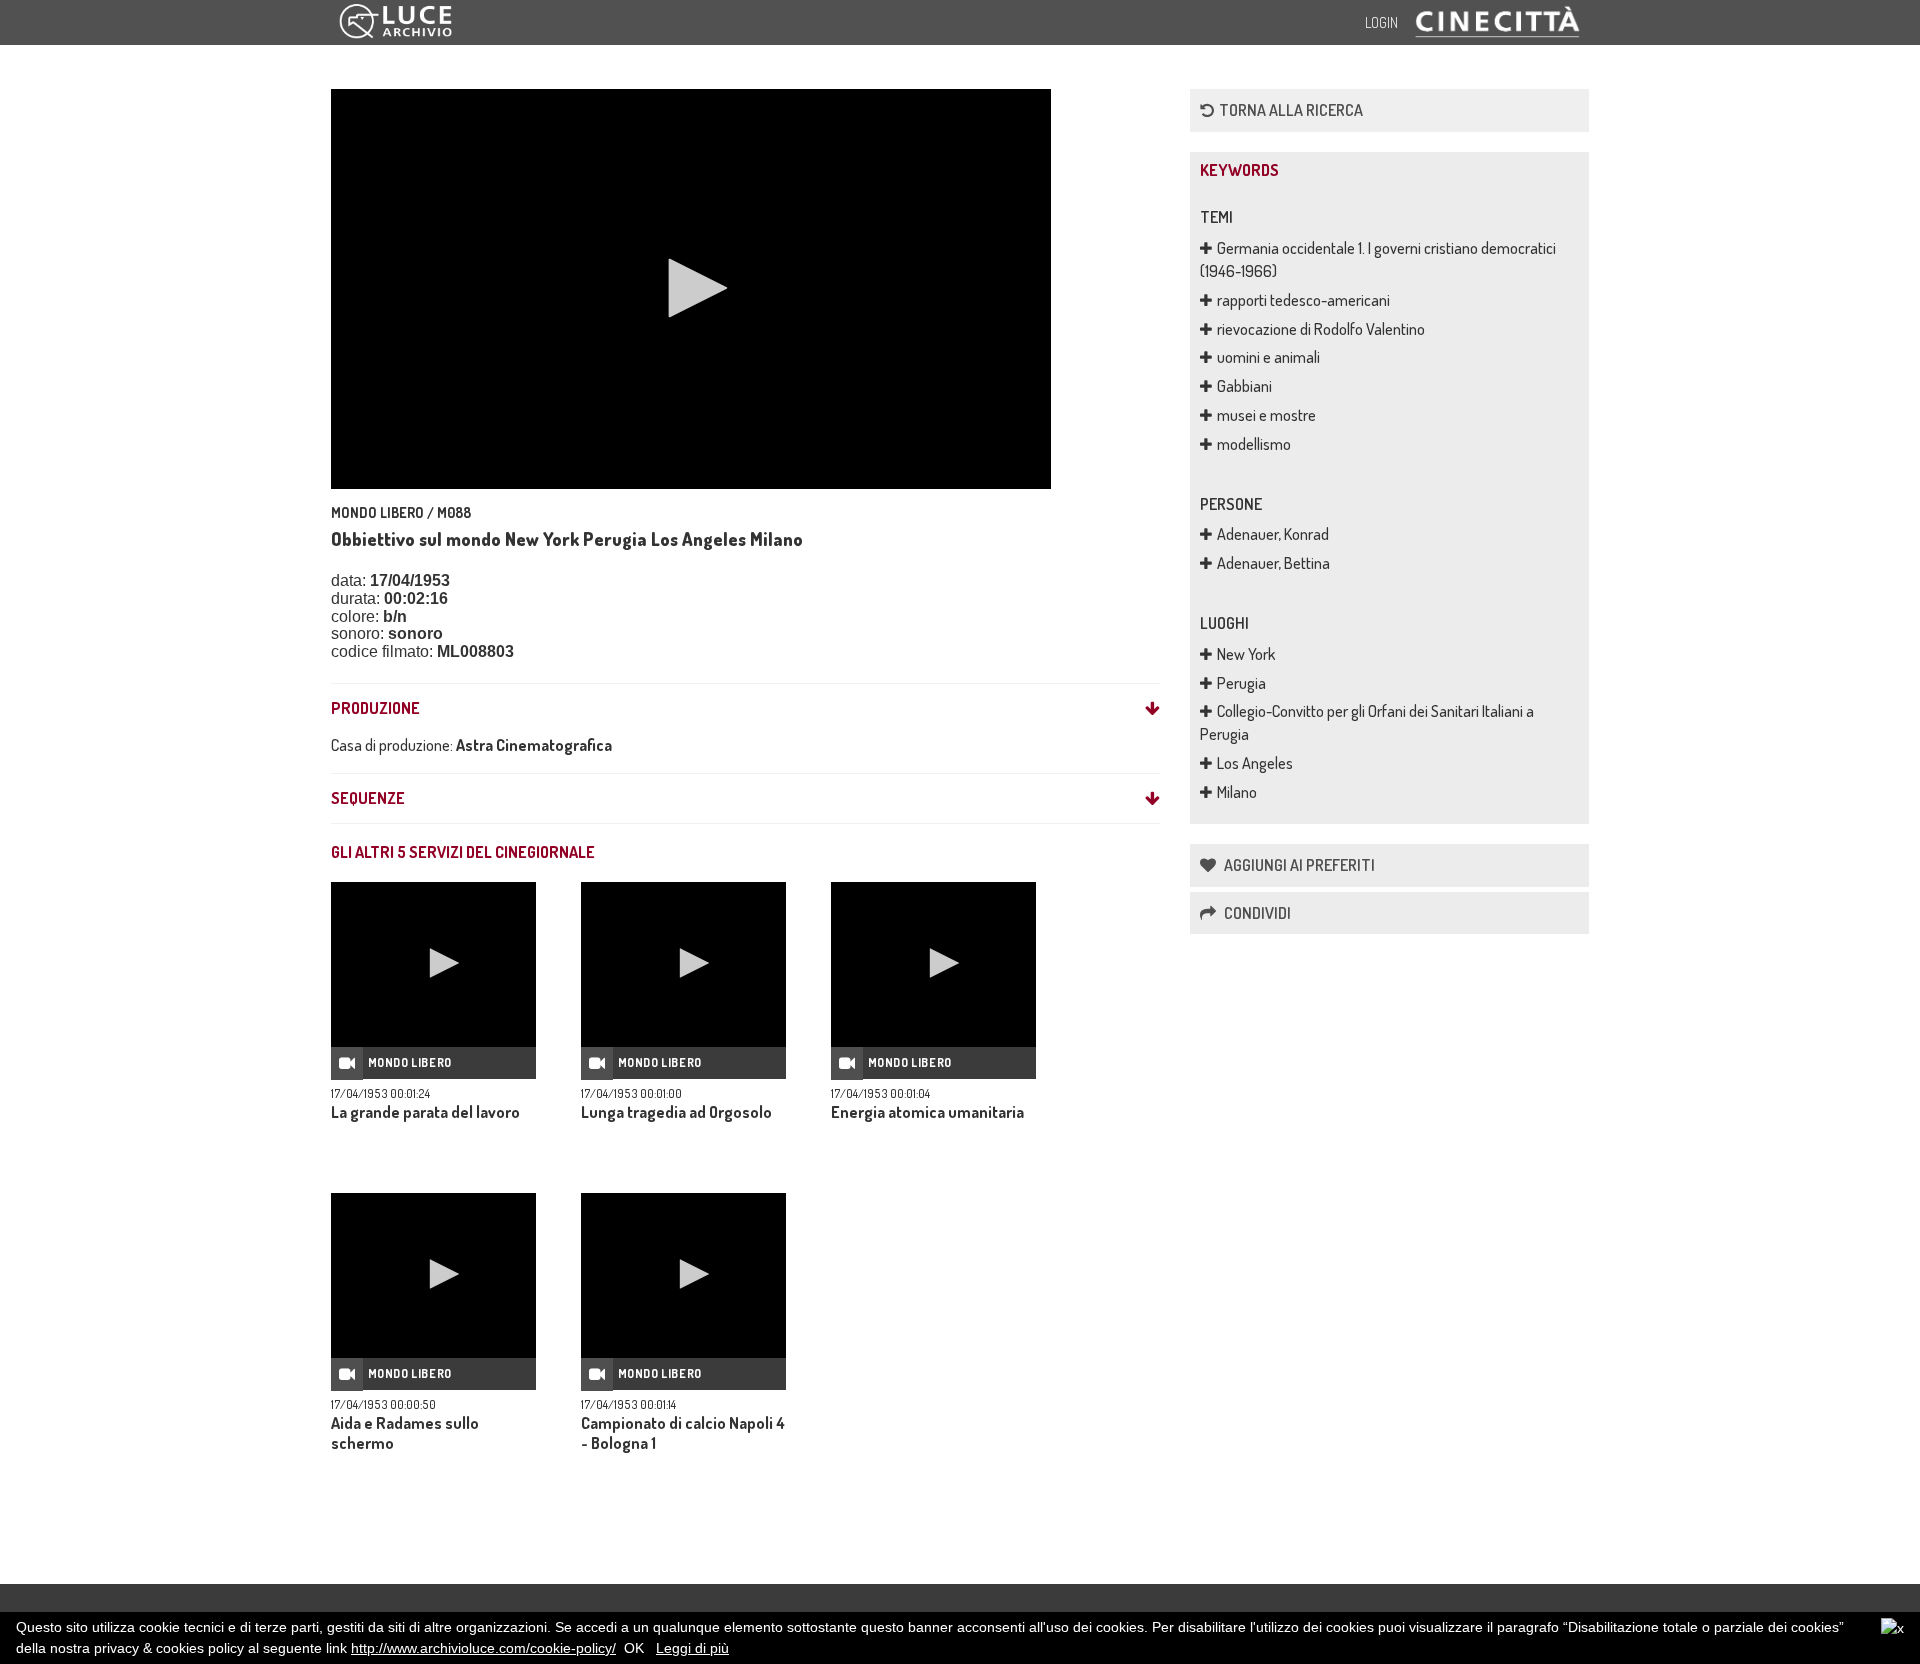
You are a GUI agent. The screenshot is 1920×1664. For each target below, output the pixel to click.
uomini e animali (1268, 357)
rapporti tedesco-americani (1303, 300)
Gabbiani (1244, 386)
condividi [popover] (1256, 913)
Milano (1237, 792)
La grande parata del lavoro (425, 1112)
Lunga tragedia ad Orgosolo (676, 1112)
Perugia (1241, 683)
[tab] (745, 709)
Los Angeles (1255, 763)
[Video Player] (691, 289)
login (1381, 22)
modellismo (1254, 444)
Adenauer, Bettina (1273, 563)
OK (634, 1648)
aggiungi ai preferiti (1298, 865)
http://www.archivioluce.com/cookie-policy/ (483, 1648)
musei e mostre (1266, 415)
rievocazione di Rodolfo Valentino (1321, 329)
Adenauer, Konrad (1273, 534)
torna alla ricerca (1291, 110)
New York (1246, 654)
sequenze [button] (368, 799)
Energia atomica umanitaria (927, 1112)
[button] (691, 288)
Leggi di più (692, 1648)
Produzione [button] (375, 709)
